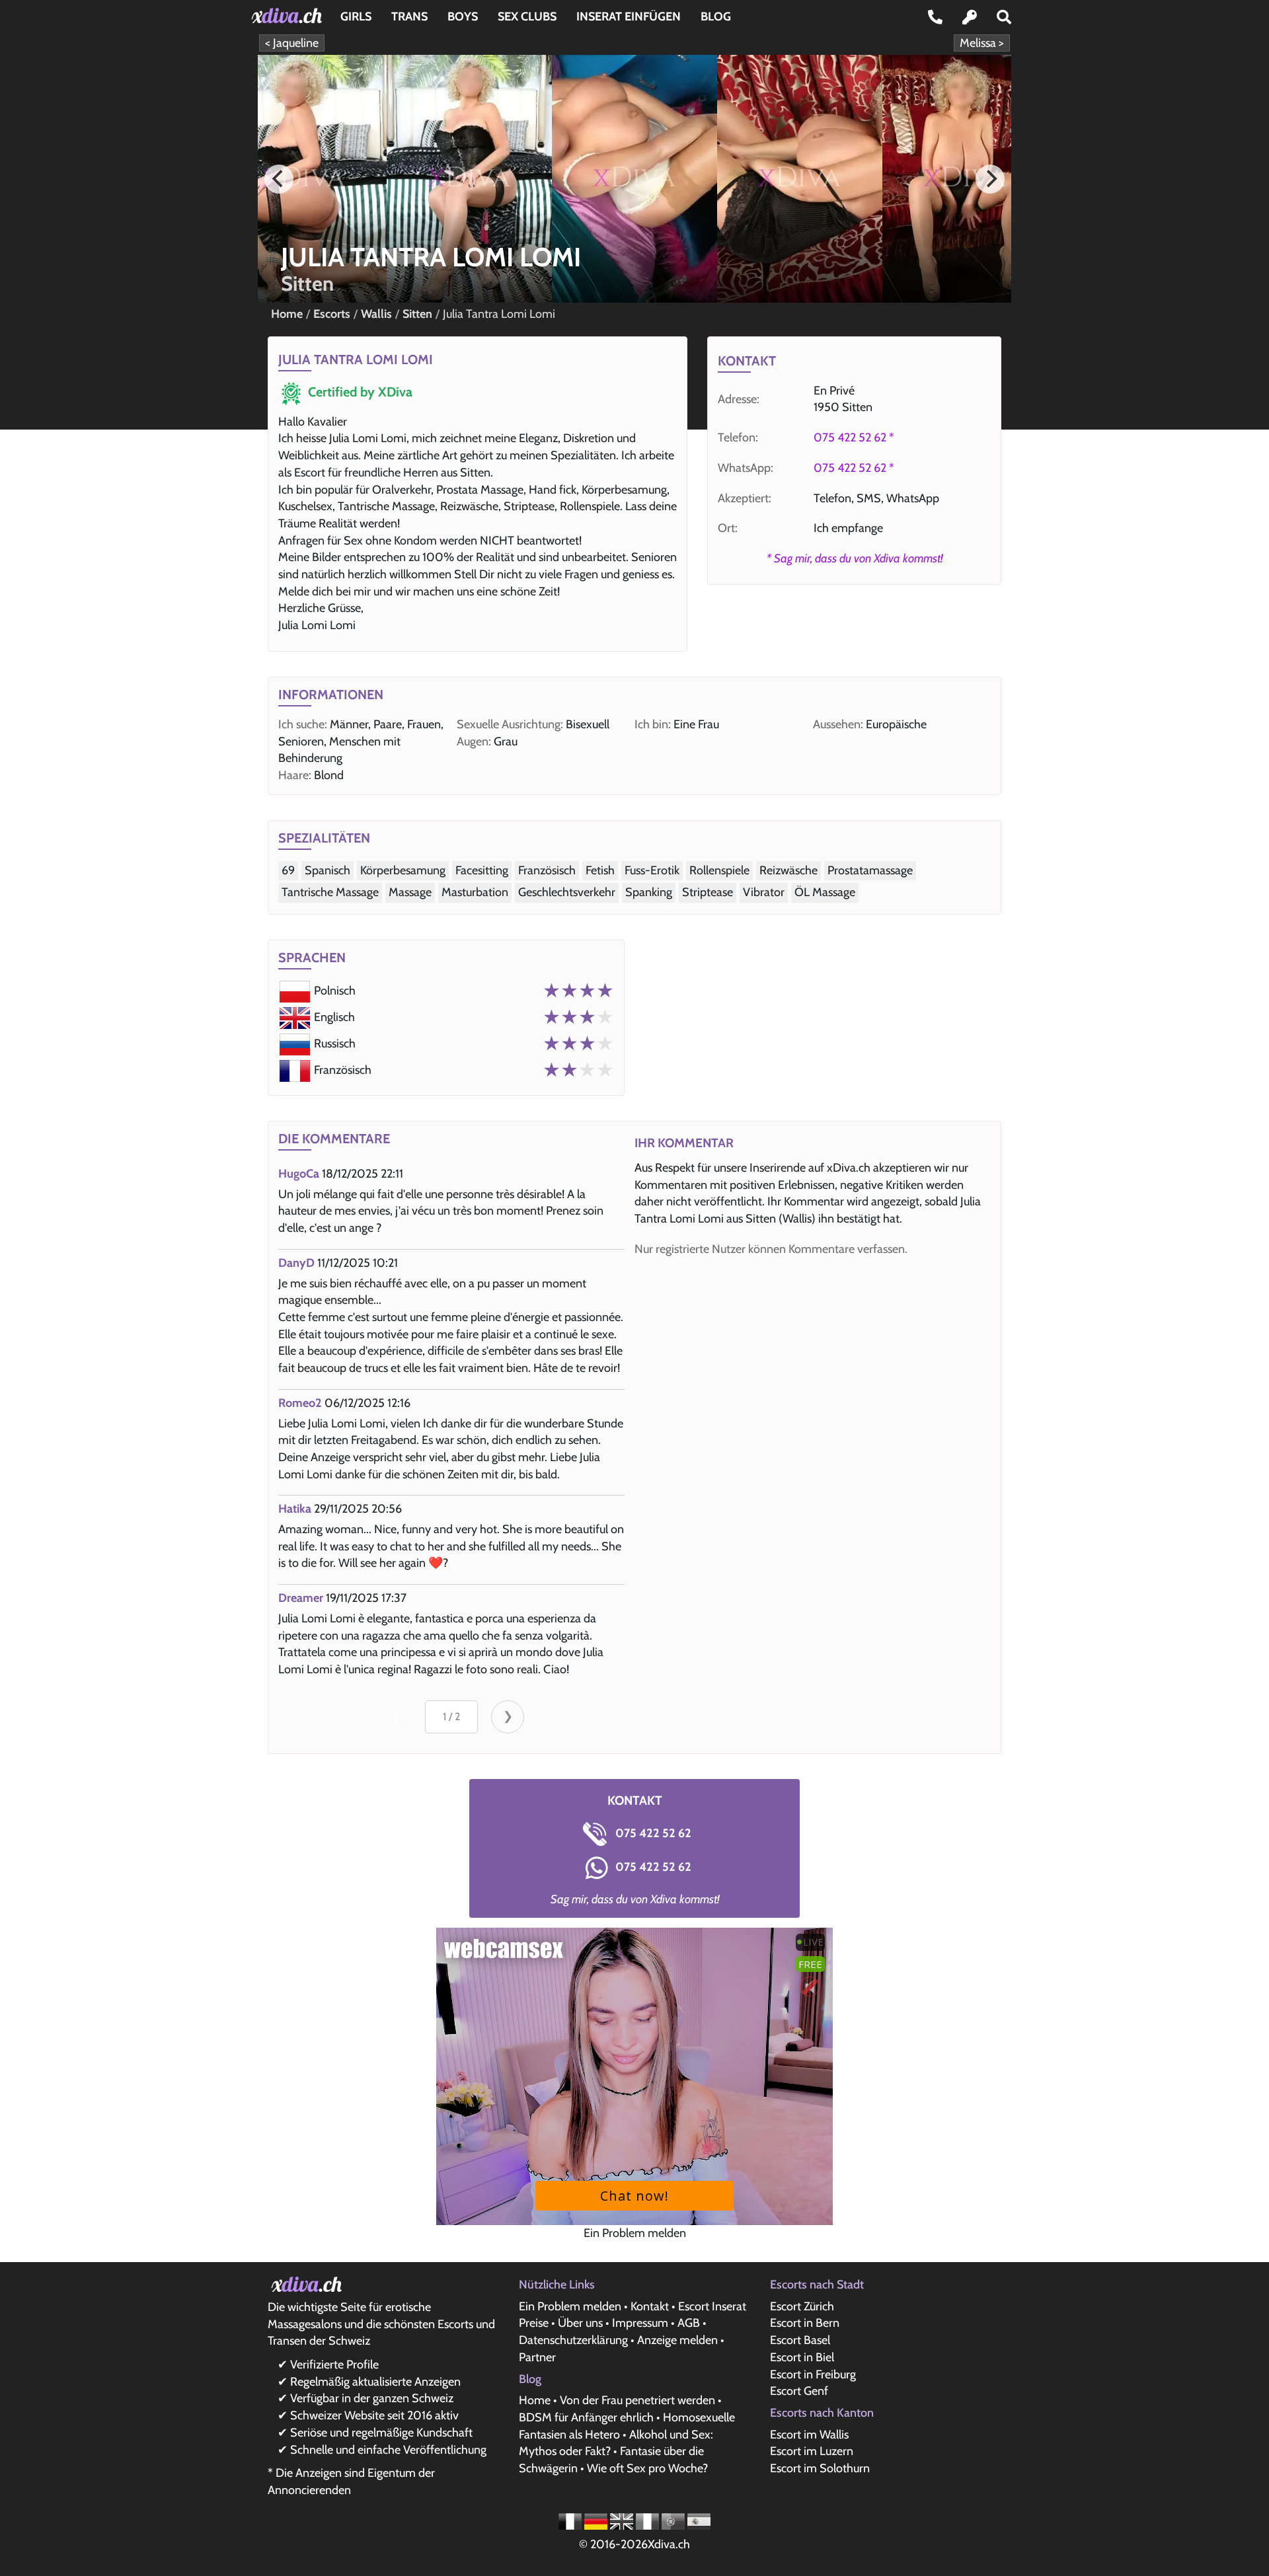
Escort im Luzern (812, 2451)
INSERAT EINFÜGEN (629, 17)
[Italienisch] (649, 2520)
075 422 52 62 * (854, 437)
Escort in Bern (805, 2323)
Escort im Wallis (809, 2435)
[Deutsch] (597, 2520)
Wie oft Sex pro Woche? (647, 2468)
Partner (537, 2357)
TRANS (409, 17)
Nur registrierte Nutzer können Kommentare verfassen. (771, 1249)
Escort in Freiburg (813, 2374)
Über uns (580, 2323)
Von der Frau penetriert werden (637, 2400)
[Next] (990, 179)
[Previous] (279, 179)
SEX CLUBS (527, 17)
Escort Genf (799, 2391)
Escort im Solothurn (820, 2468)
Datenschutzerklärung (573, 2340)
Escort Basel (800, 2340)
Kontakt (650, 2306)
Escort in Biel (802, 2357)
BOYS (463, 17)
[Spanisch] (699, 2520)
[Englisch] (623, 2520)
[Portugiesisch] (674, 2520)
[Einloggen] (970, 17)
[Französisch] (571, 2520)
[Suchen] (1004, 17)
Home (535, 2400)
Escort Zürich (802, 2306)
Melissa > (982, 43)
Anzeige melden (677, 2340)
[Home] (289, 16)
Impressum (640, 2323)
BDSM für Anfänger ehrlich (586, 2417)
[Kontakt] (935, 17)
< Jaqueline (292, 43)
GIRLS (356, 17)
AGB (689, 2323)
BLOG (716, 17)
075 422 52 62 (652, 1833)
